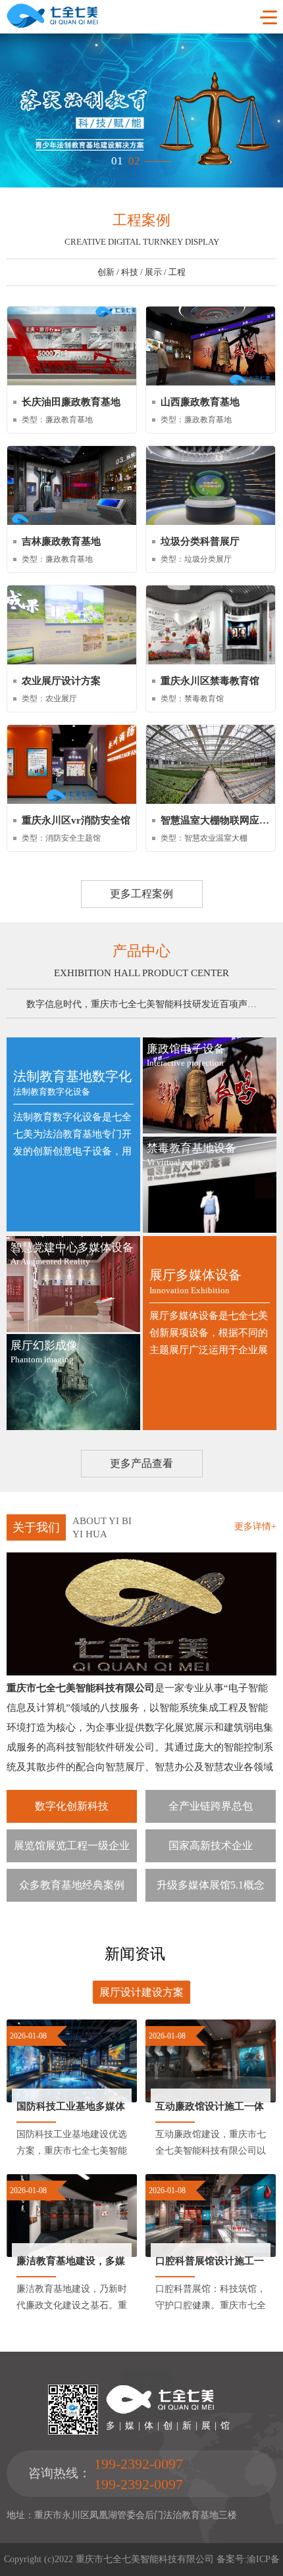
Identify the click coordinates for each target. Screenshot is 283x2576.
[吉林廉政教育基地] (72, 522)
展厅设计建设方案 (141, 1992)
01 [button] (117, 157)
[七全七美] (52, 25)
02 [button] (134, 157)
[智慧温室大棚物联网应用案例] (211, 801)
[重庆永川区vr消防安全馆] (72, 801)
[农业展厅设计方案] (72, 661)
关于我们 (36, 1527)
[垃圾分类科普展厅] (211, 522)
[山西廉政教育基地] (211, 383)
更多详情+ (255, 1526)
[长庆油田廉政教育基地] (72, 383)
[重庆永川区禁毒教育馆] (211, 661)
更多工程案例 (141, 894)
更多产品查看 (141, 1463)
